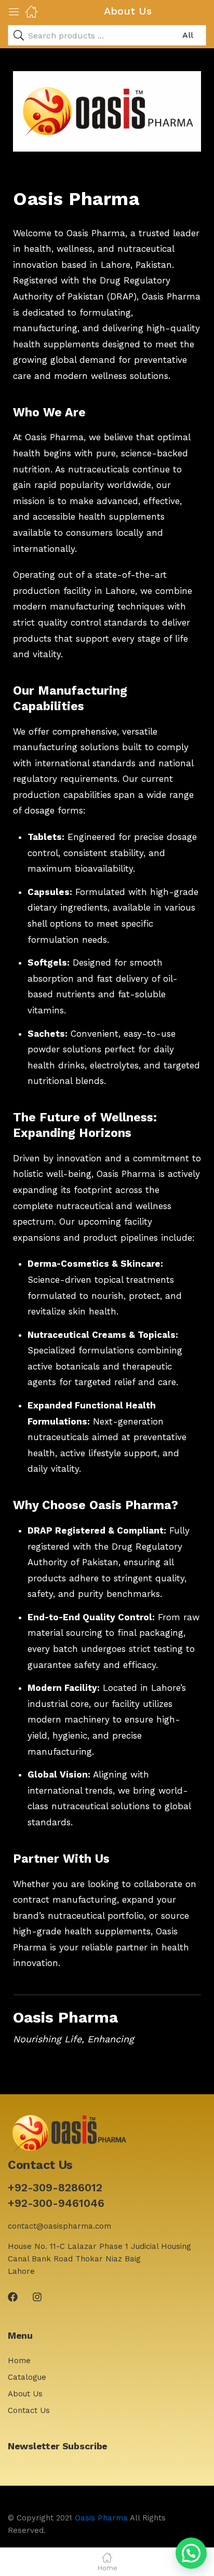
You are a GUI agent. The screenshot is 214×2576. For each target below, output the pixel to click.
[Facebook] (13, 2297)
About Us (25, 2394)
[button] (191, 2553)
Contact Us (29, 2410)
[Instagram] (37, 2297)
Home (19, 2361)
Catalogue (27, 2377)
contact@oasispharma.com (59, 2226)
